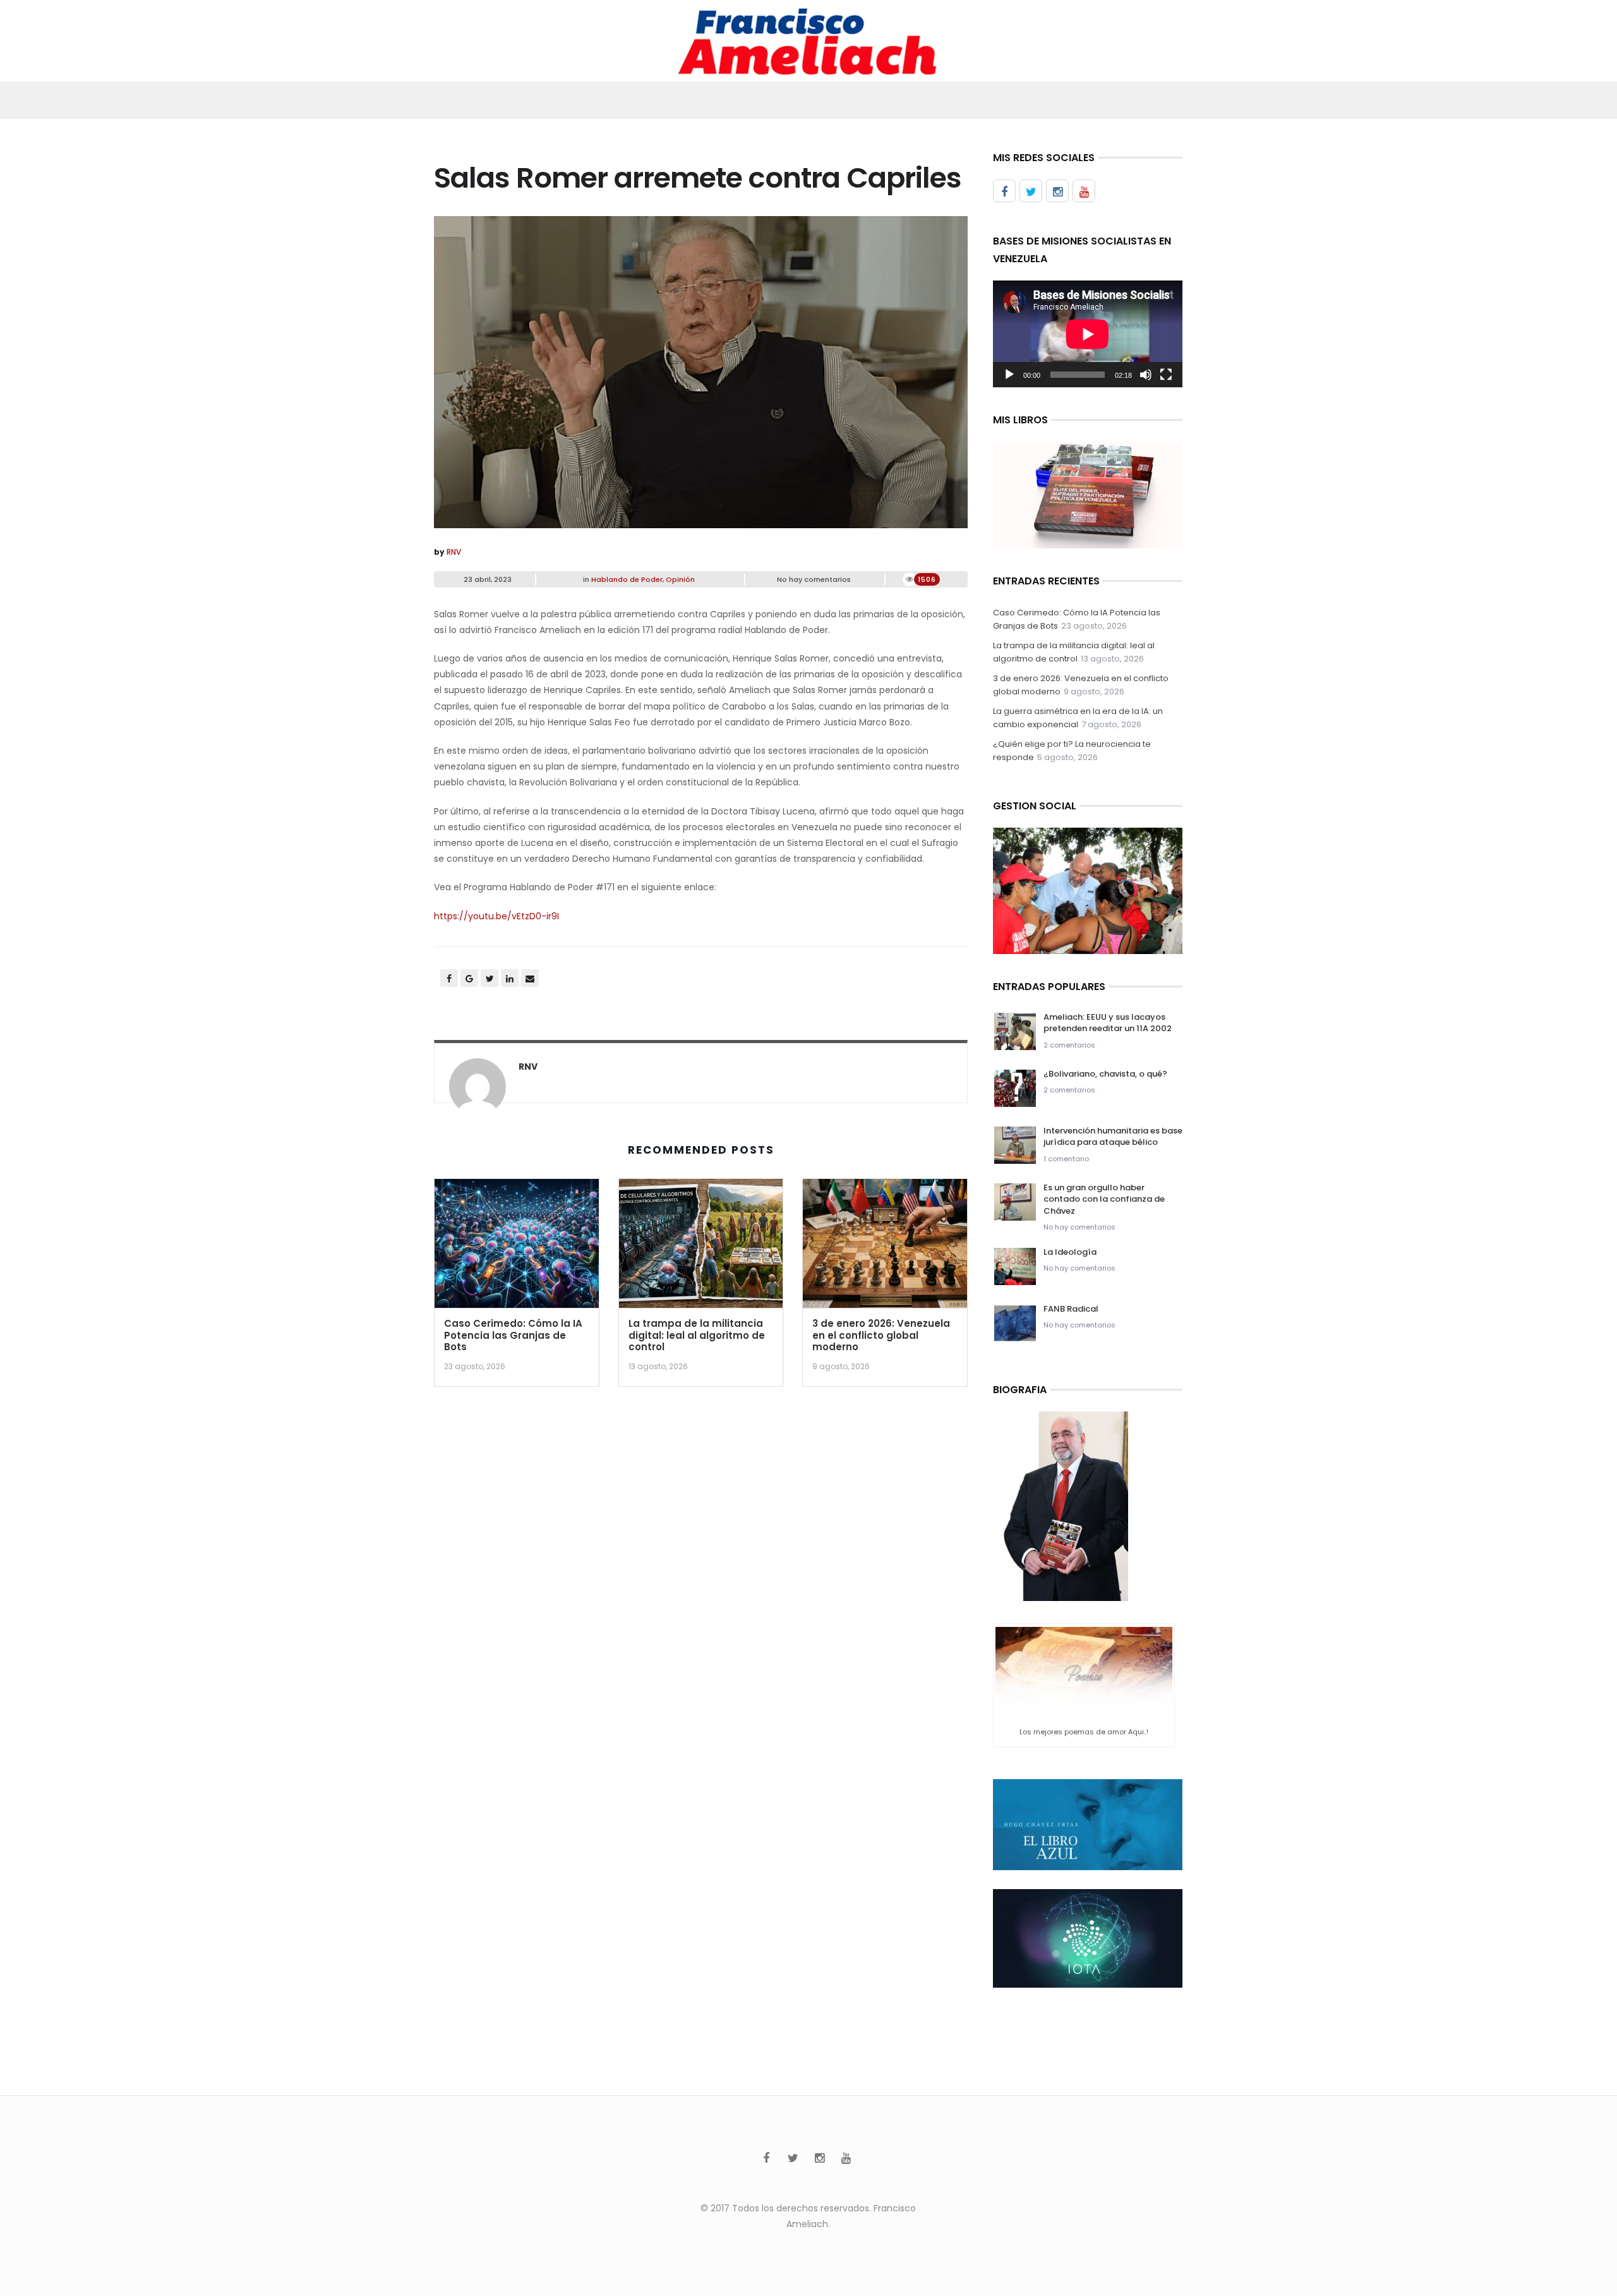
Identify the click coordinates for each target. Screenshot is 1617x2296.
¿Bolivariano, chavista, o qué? (1105, 1074)
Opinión (680, 579)
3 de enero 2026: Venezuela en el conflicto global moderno (881, 1335)
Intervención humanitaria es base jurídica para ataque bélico (1113, 1136)
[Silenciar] (1146, 375)
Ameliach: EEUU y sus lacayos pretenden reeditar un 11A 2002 (1108, 1023)
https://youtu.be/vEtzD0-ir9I (496, 916)
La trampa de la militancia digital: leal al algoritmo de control (697, 1335)
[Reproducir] (1009, 375)
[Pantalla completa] (1166, 375)
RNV (454, 552)
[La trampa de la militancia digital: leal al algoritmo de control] (701, 1248)
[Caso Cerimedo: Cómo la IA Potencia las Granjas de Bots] (517, 1248)
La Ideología (1070, 1252)
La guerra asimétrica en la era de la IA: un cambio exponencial (1078, 718)
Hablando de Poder (627, 579)
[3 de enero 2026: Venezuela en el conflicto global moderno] (885, 1248)
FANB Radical (1071, 1309)
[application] (1088, 334)
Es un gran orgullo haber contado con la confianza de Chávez (1104, 1199)
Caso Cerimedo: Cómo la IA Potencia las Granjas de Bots (513, 1335)
